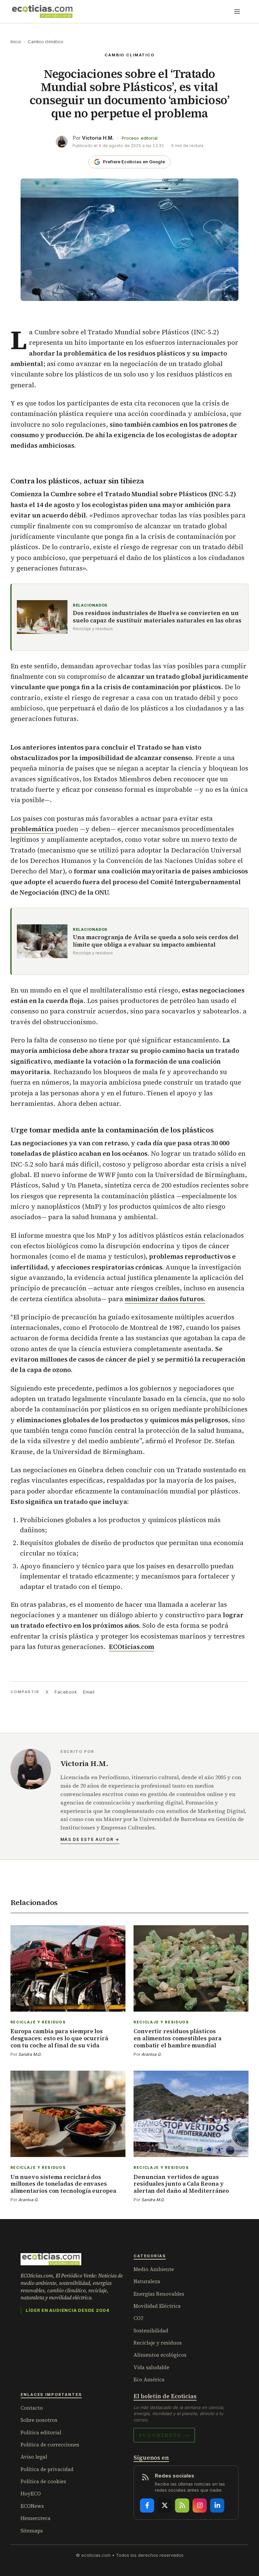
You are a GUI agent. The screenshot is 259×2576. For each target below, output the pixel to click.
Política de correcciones (50, 2445)
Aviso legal (34, 2457)
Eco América (149, 2379)
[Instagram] (200, 2505)
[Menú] (237, 11)
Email (89, 1692)
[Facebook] (147, 2505)
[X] (165, 2505)
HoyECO (31, 2494)
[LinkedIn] (217, 2505)
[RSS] (182, 2505)
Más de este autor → (90, 1839)
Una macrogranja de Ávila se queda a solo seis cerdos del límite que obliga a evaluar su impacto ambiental (156, 941)
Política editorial (41, 2432)
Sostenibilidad (151, 2331)
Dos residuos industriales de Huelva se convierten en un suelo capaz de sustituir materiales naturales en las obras (157, 617)
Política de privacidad (47, 2469)
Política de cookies (43, 2481)
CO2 (138, 2318)
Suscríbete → (164, 2435)
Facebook (66, 1692)
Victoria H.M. (98, 138)
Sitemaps (32, 2531)
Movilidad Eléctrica (157, 2306)
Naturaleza (147, 2281)
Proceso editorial (140, 138)
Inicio (16, 42)
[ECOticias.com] (42, 11)
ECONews (32, 2506)
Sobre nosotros (39, 2420)
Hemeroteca (36, 2518)
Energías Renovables (159, 2294)
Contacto (32, 2408)
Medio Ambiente (154, 2269)
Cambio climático (46, 42)
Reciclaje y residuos (158, 2343)
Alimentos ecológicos (160, 2355)
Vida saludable (151, 2367)
